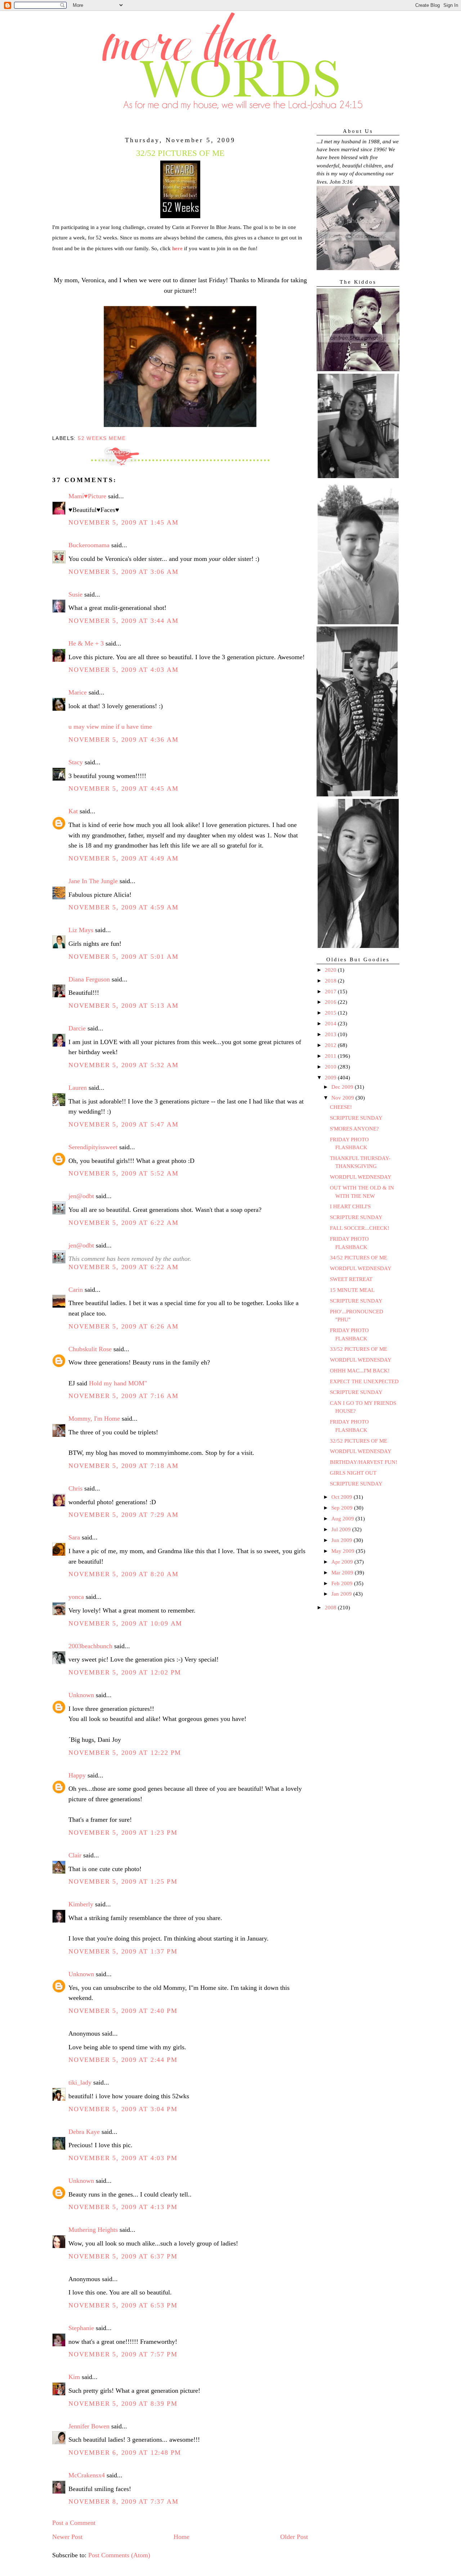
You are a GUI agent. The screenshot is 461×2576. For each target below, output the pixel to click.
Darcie (77, 1028)
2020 (331, 970)
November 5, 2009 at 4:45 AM (123, 788)
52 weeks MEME (102, 438)
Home (182, 2537)
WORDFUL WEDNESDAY (361, 1177)
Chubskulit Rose (90, 1349)
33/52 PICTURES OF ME (359, 1349)
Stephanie (81, 2328)
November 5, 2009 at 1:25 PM (123, 1882)
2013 (331, 1034)
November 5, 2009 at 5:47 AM (123, 1124)
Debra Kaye (84, 2132)
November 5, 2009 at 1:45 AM (123, 522)
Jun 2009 (343, 1540)
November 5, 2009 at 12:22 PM (125, 1753)
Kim (74, 2377)
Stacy (76, 762)
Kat (73, 811)
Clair (75, 1855)
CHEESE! (341, 1107)
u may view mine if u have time (110, 727)
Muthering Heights (93, 2230)
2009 (331, 1078)
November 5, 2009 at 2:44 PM (123, 2060)
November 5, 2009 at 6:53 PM (123, 2305)
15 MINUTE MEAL (352, 1290)
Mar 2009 (343, 1573)
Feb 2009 (343, 1583)
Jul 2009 (342, 1529)
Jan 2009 (342, 1594)
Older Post (294, 2537)
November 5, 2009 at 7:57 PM (123, 2354)
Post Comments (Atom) (119, 2555)
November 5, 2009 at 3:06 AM (123, 572)
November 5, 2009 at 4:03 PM (123, 2158)
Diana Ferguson (89, 979)
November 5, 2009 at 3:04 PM (123, 2109)
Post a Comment (74, 2523)
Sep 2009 (343, 1508)
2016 (331, 1002)
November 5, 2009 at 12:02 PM (125, 1672)
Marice (78, 692)
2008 (331, 1608)
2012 (331, 1045)
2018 (331, 981)
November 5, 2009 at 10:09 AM (125, 1623)
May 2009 (344, 1551)
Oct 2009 (343, 1497)
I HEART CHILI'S (350, 1206)
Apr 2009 (343, 1562)
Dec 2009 (343, 1087)
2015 (331, 1013)
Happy (77, 1775)
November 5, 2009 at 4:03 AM (123, 670)
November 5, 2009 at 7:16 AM (123, 1396)
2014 (331, 1024)
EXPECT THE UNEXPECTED (364, 1381)
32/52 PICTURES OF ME (359, 1441)
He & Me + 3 (86, 643)
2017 (331, 992)
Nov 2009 (343, 1098)
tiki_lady (80, 2082)
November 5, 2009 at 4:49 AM (123, 858)
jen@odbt (81, 1196)
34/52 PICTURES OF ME (359, 1258)
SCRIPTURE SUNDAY (356, 1118)
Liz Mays (81, 930)
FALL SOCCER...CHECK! (360, 1228)
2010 (331, 1067)
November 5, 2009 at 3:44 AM (123, 621)
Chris (75, 1488)
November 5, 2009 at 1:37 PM (123, 1951)
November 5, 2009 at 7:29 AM (123, 1515)
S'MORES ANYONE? (354, 1129)
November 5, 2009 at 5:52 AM (123, 1173)
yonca (76, 1597)
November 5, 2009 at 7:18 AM (123, 1466)
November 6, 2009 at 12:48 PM (125, 2453)
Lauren (78, 1088)
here (177, 248)
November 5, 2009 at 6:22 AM (123, 1223)
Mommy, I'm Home (94, 1419)
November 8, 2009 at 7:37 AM (123, 2501)
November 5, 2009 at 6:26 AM (123, 1326)
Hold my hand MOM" (118, 1383)
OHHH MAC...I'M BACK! (360, 1371)
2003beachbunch (90, 1646)
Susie (75, 594)
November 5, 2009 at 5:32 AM (123, 1065)
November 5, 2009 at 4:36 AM (123, 739)
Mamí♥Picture (87, 496)
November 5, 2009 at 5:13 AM (123, 1006)
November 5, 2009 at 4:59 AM (123, 907)
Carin (76, 1290)
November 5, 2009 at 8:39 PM (123, 2404)
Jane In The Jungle (93, 881)
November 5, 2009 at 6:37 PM (123, 2256)
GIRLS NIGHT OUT (353, 1473)
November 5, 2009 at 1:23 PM (123, 1833)
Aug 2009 (343, 1519)
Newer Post (67, 2537)
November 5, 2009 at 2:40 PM (123, 2011)
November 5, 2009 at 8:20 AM (123, 1574)
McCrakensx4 (87, 2475)
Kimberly (81, 1904)
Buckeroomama (89, 545)
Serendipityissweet (93, 1147)
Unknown (81, 1695)
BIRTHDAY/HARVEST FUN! (364, 1462)
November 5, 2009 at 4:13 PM (123, 2207)
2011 (331, 1056)
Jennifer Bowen (89, 2426)
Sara (74, 1537)
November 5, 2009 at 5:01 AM (123, 957)
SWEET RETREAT (351, 1279)
